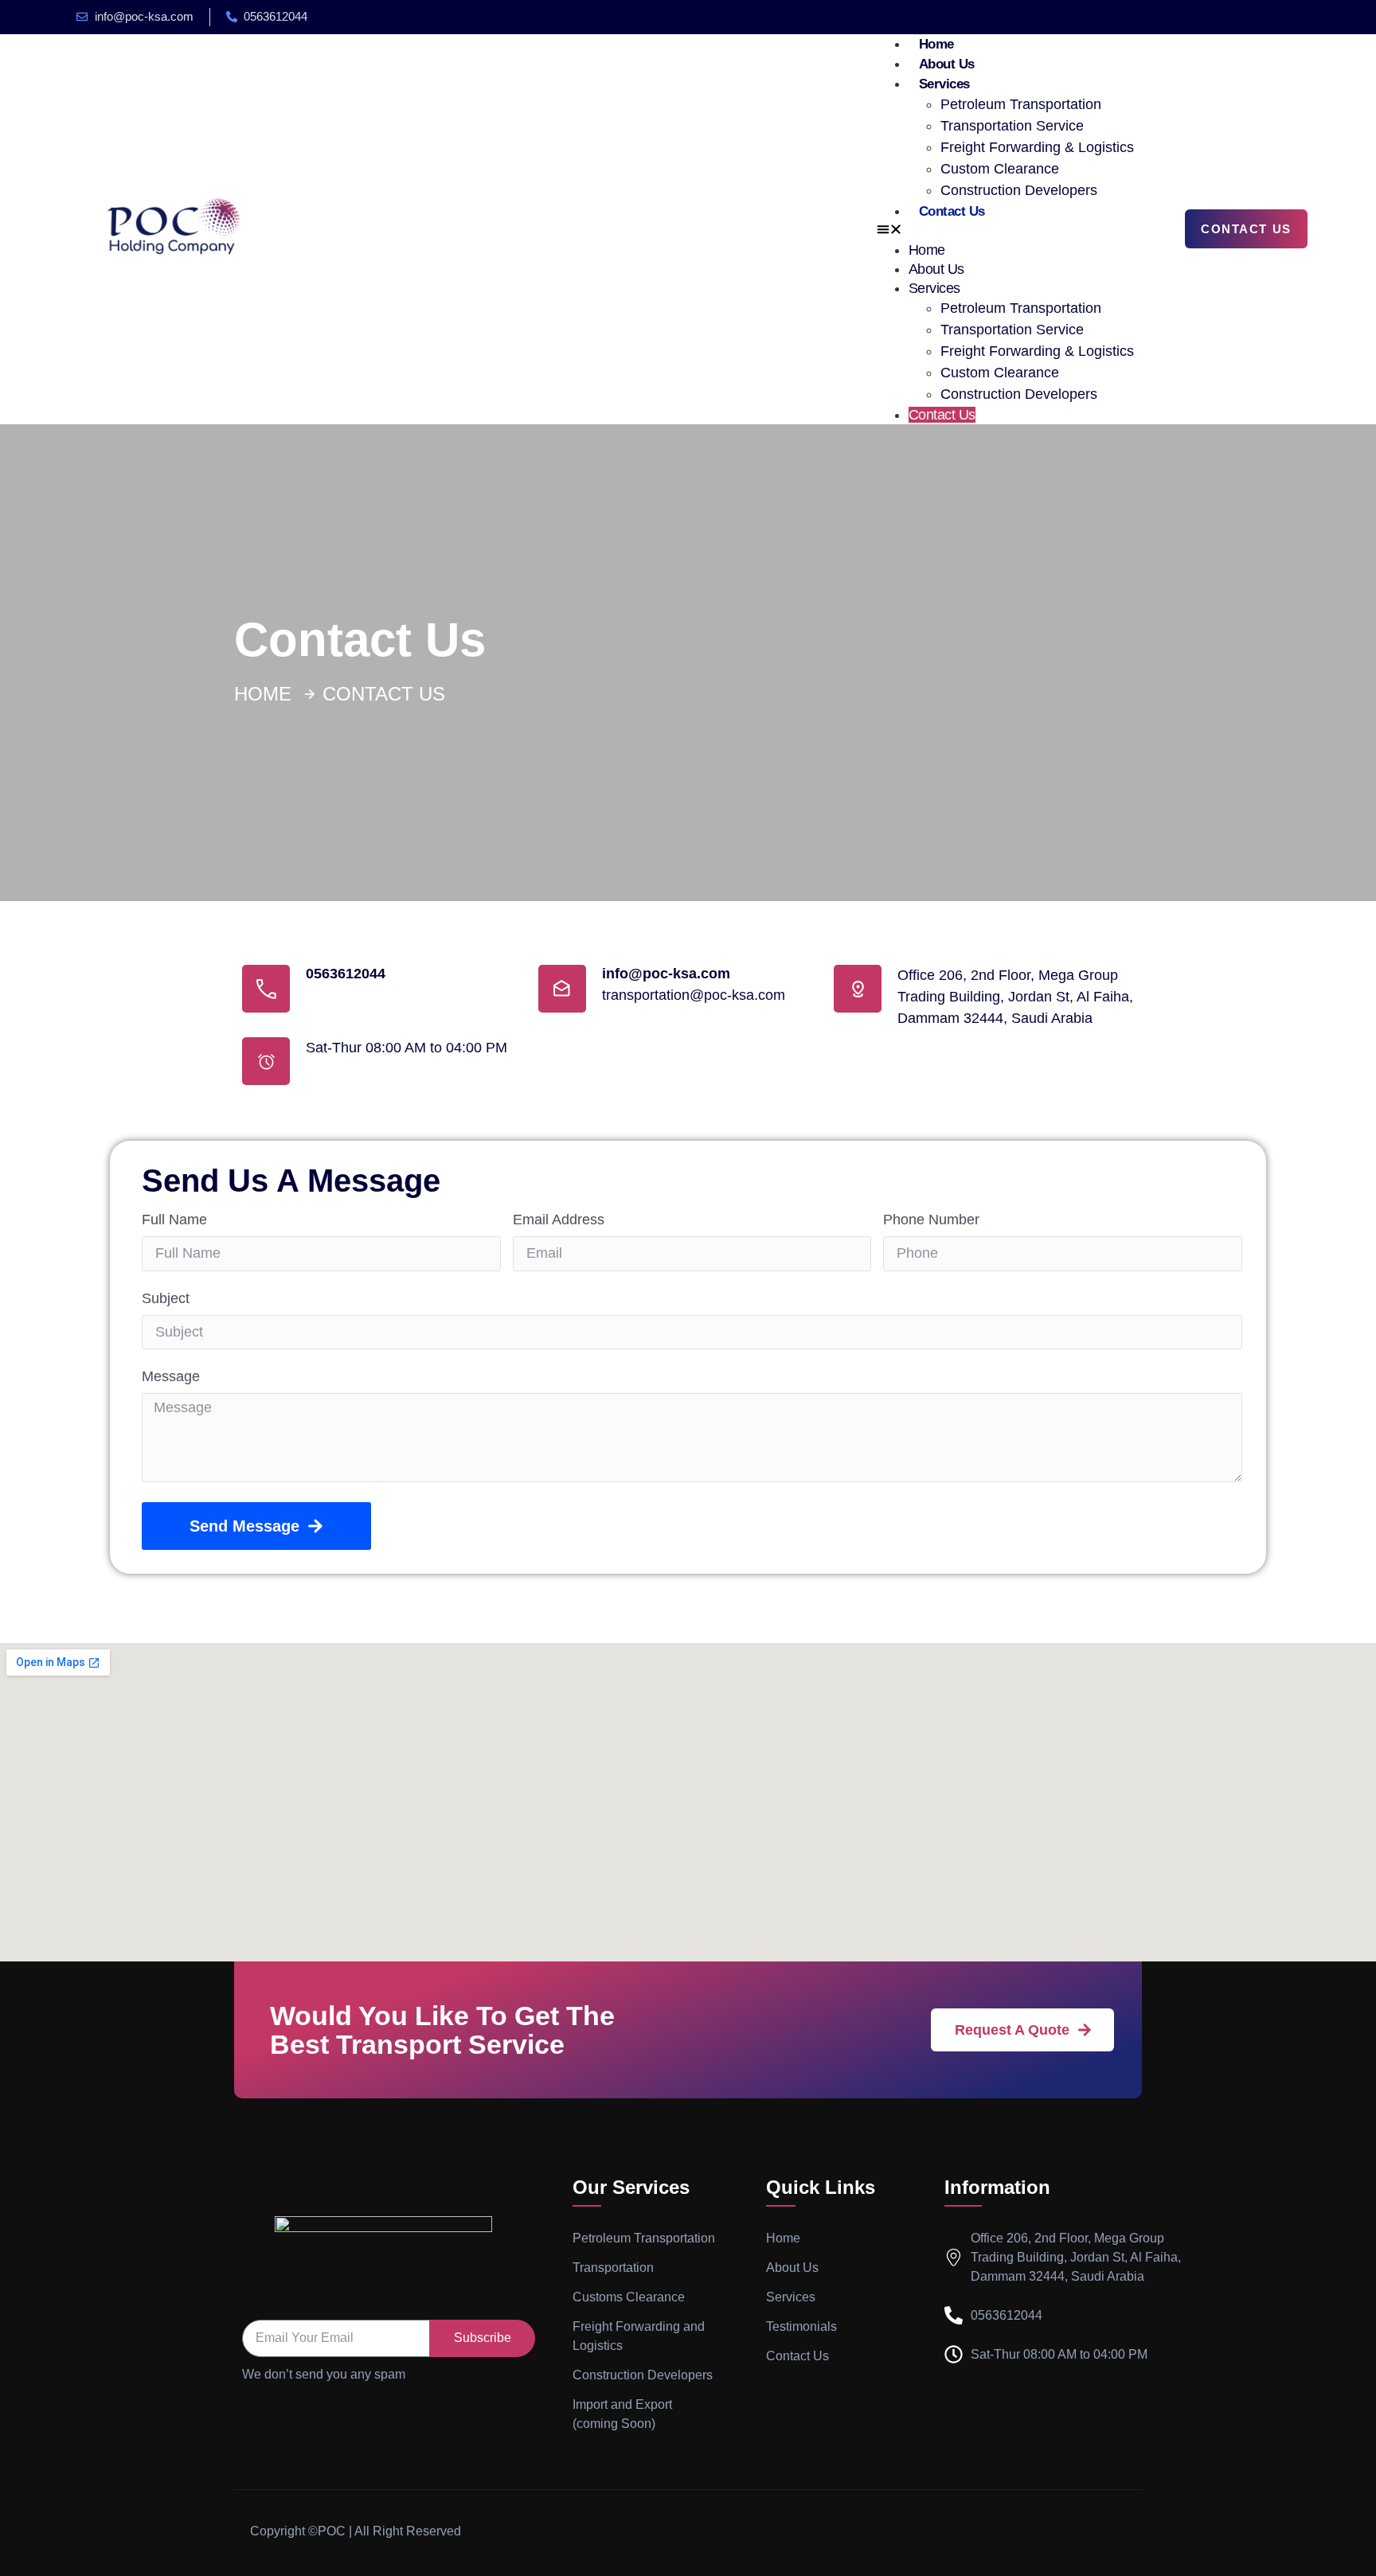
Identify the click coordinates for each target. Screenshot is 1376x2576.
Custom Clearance (1000, 169)
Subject (166, 1299)
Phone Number (931, 1220)
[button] (1005, 231)
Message (171, 1377)
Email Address (559, 1220)
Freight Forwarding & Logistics (1037, 147)
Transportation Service (1012, 126)
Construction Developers (1019, 190)
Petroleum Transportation (1021, 104)
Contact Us (952, 211)
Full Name (174, 1220)
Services (944, 84)
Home (936, 44)
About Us (947, 64)
